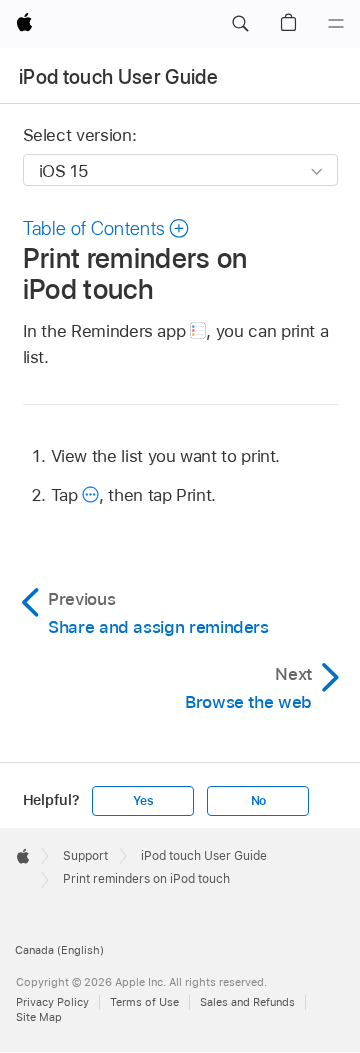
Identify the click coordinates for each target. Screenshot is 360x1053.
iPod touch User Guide (118, 77)
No (259, 801)
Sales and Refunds (247, 1002)
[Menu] (336, 24)
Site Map (39, 1017)
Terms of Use (144, 1002)
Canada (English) (59, 950)
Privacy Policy (52, 1002)
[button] (240, 24)
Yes (143, 801)
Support (85, 856)
